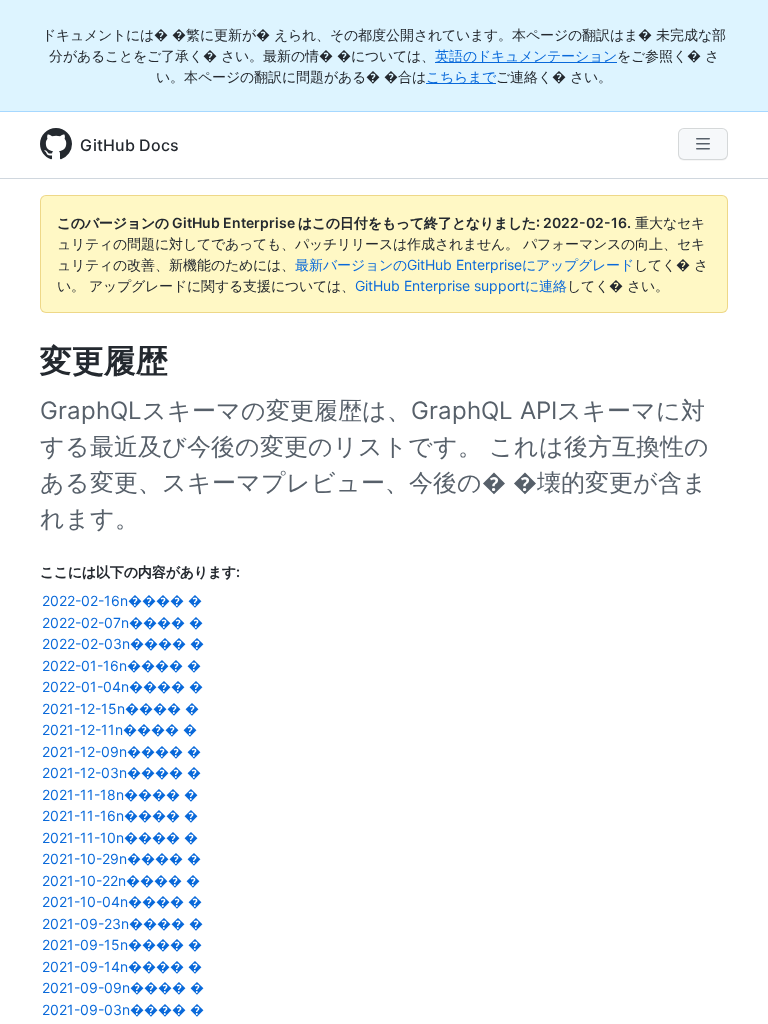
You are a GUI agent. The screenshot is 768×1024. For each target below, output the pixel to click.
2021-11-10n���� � (120, 837)
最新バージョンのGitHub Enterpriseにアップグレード (464, 264)
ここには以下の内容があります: (140, 571)
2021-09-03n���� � (123, 1009)
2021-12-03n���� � (121, 772)
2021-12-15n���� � (120, 708)
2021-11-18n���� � (120, 794)
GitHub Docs (129, 145)
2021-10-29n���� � (121, 858)
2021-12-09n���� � (121, 751)
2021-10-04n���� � (122, 901)
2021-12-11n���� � (119, 729)
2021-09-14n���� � (122, 966)
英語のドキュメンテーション (526, 55)
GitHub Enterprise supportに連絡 (461, 285)
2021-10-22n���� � (121, 880)
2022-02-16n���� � (122, 600)
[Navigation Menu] (703, 144)
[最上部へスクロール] (724, 980)
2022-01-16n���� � (121, 665)
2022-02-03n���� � (123, 643)
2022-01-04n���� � (122, 686)
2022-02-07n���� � (122, 622)
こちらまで (461, 76)
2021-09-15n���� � (122, 944)
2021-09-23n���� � (122, 923)
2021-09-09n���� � (123, 987)
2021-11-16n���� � (120, 815)
